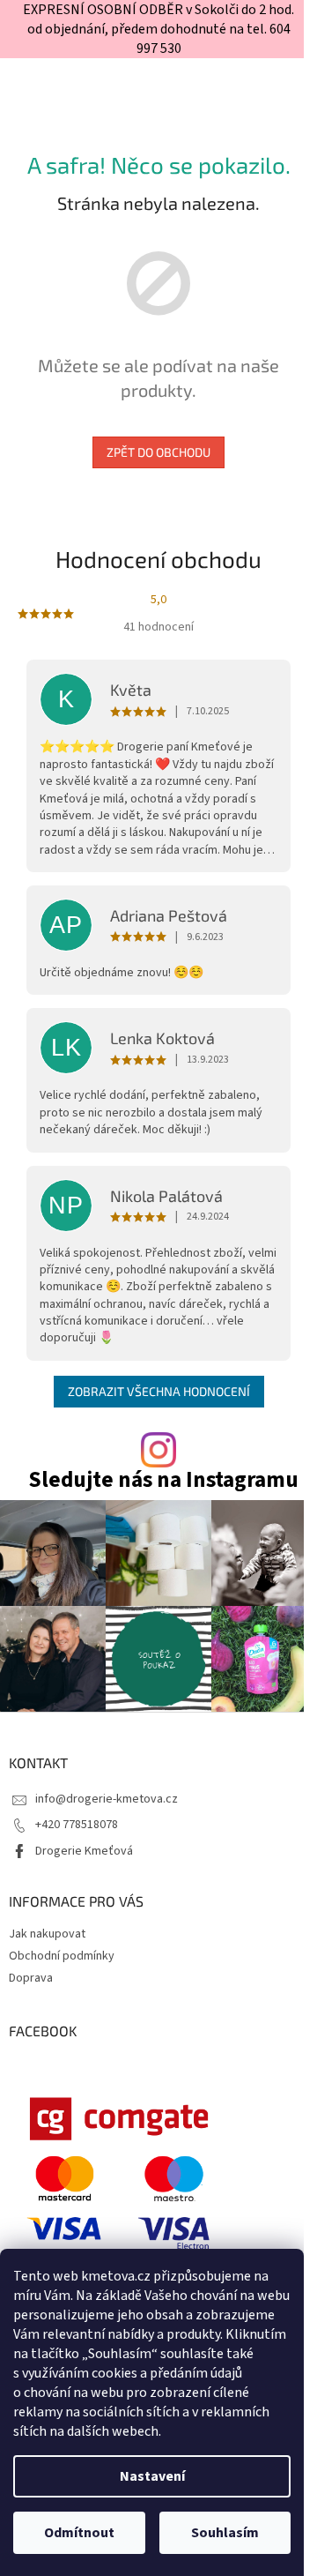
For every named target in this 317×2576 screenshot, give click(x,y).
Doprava (31, 1978)
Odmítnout (79, 2533)
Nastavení (152, 2476)
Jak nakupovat (47, 1934)
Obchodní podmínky (62, 1956)
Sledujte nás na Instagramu (163, 1480)
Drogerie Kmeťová (84, 1851)
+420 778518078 (77, 1825)
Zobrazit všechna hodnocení (159, 1391)
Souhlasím (225, 2533)
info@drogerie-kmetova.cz (107, 1799)
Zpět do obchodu (158, 452)
